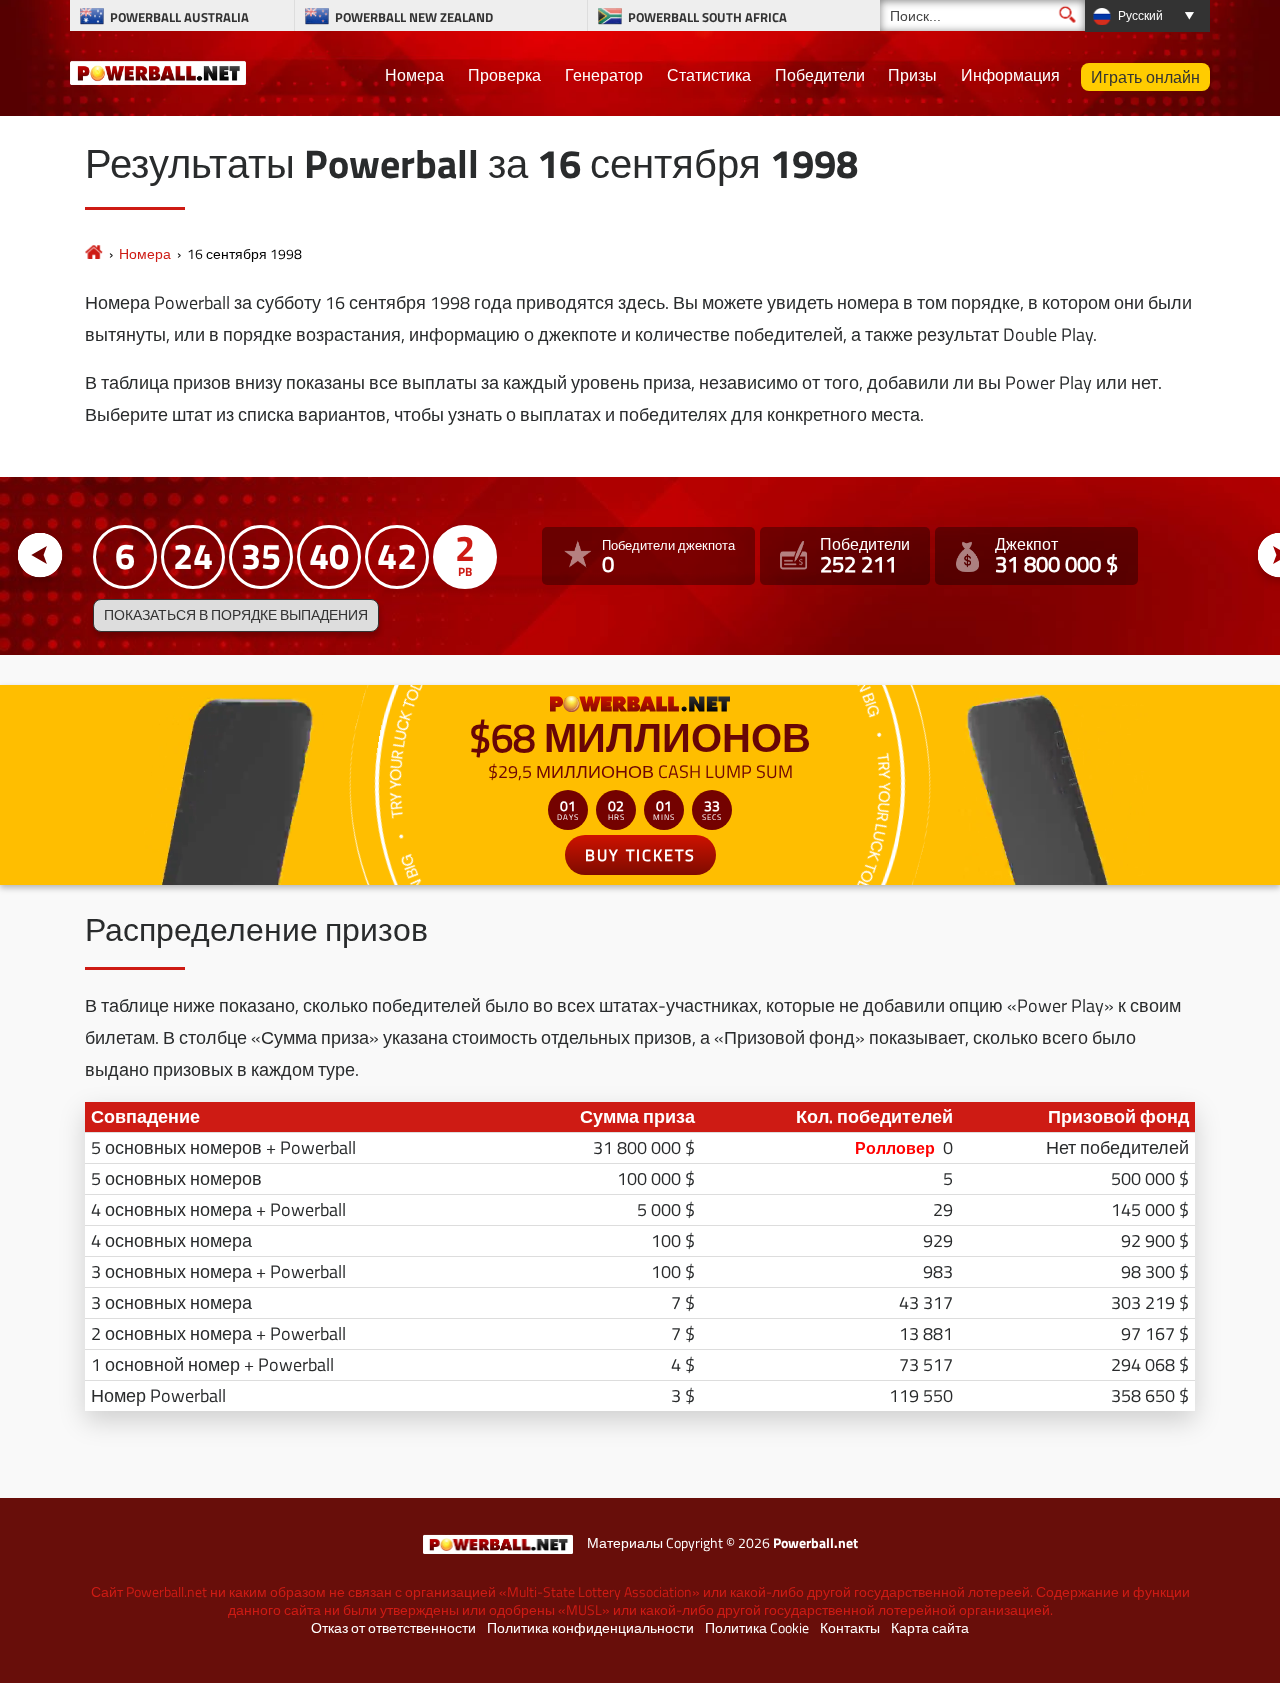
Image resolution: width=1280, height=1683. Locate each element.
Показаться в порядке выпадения (236, 615)
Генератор (604, 75)
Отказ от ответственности (393, 1628)
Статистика (709, 75)
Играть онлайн (1145, 77)
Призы (912, 75)
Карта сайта (930, 1628)
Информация (1010, 75)
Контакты (850, 1628)
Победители (820, 75)
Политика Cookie (757, 1628)
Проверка (504, 75)
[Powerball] (94, 253)
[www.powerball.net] (158, 70)
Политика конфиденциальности (590, 1628)
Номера (414, 75)
